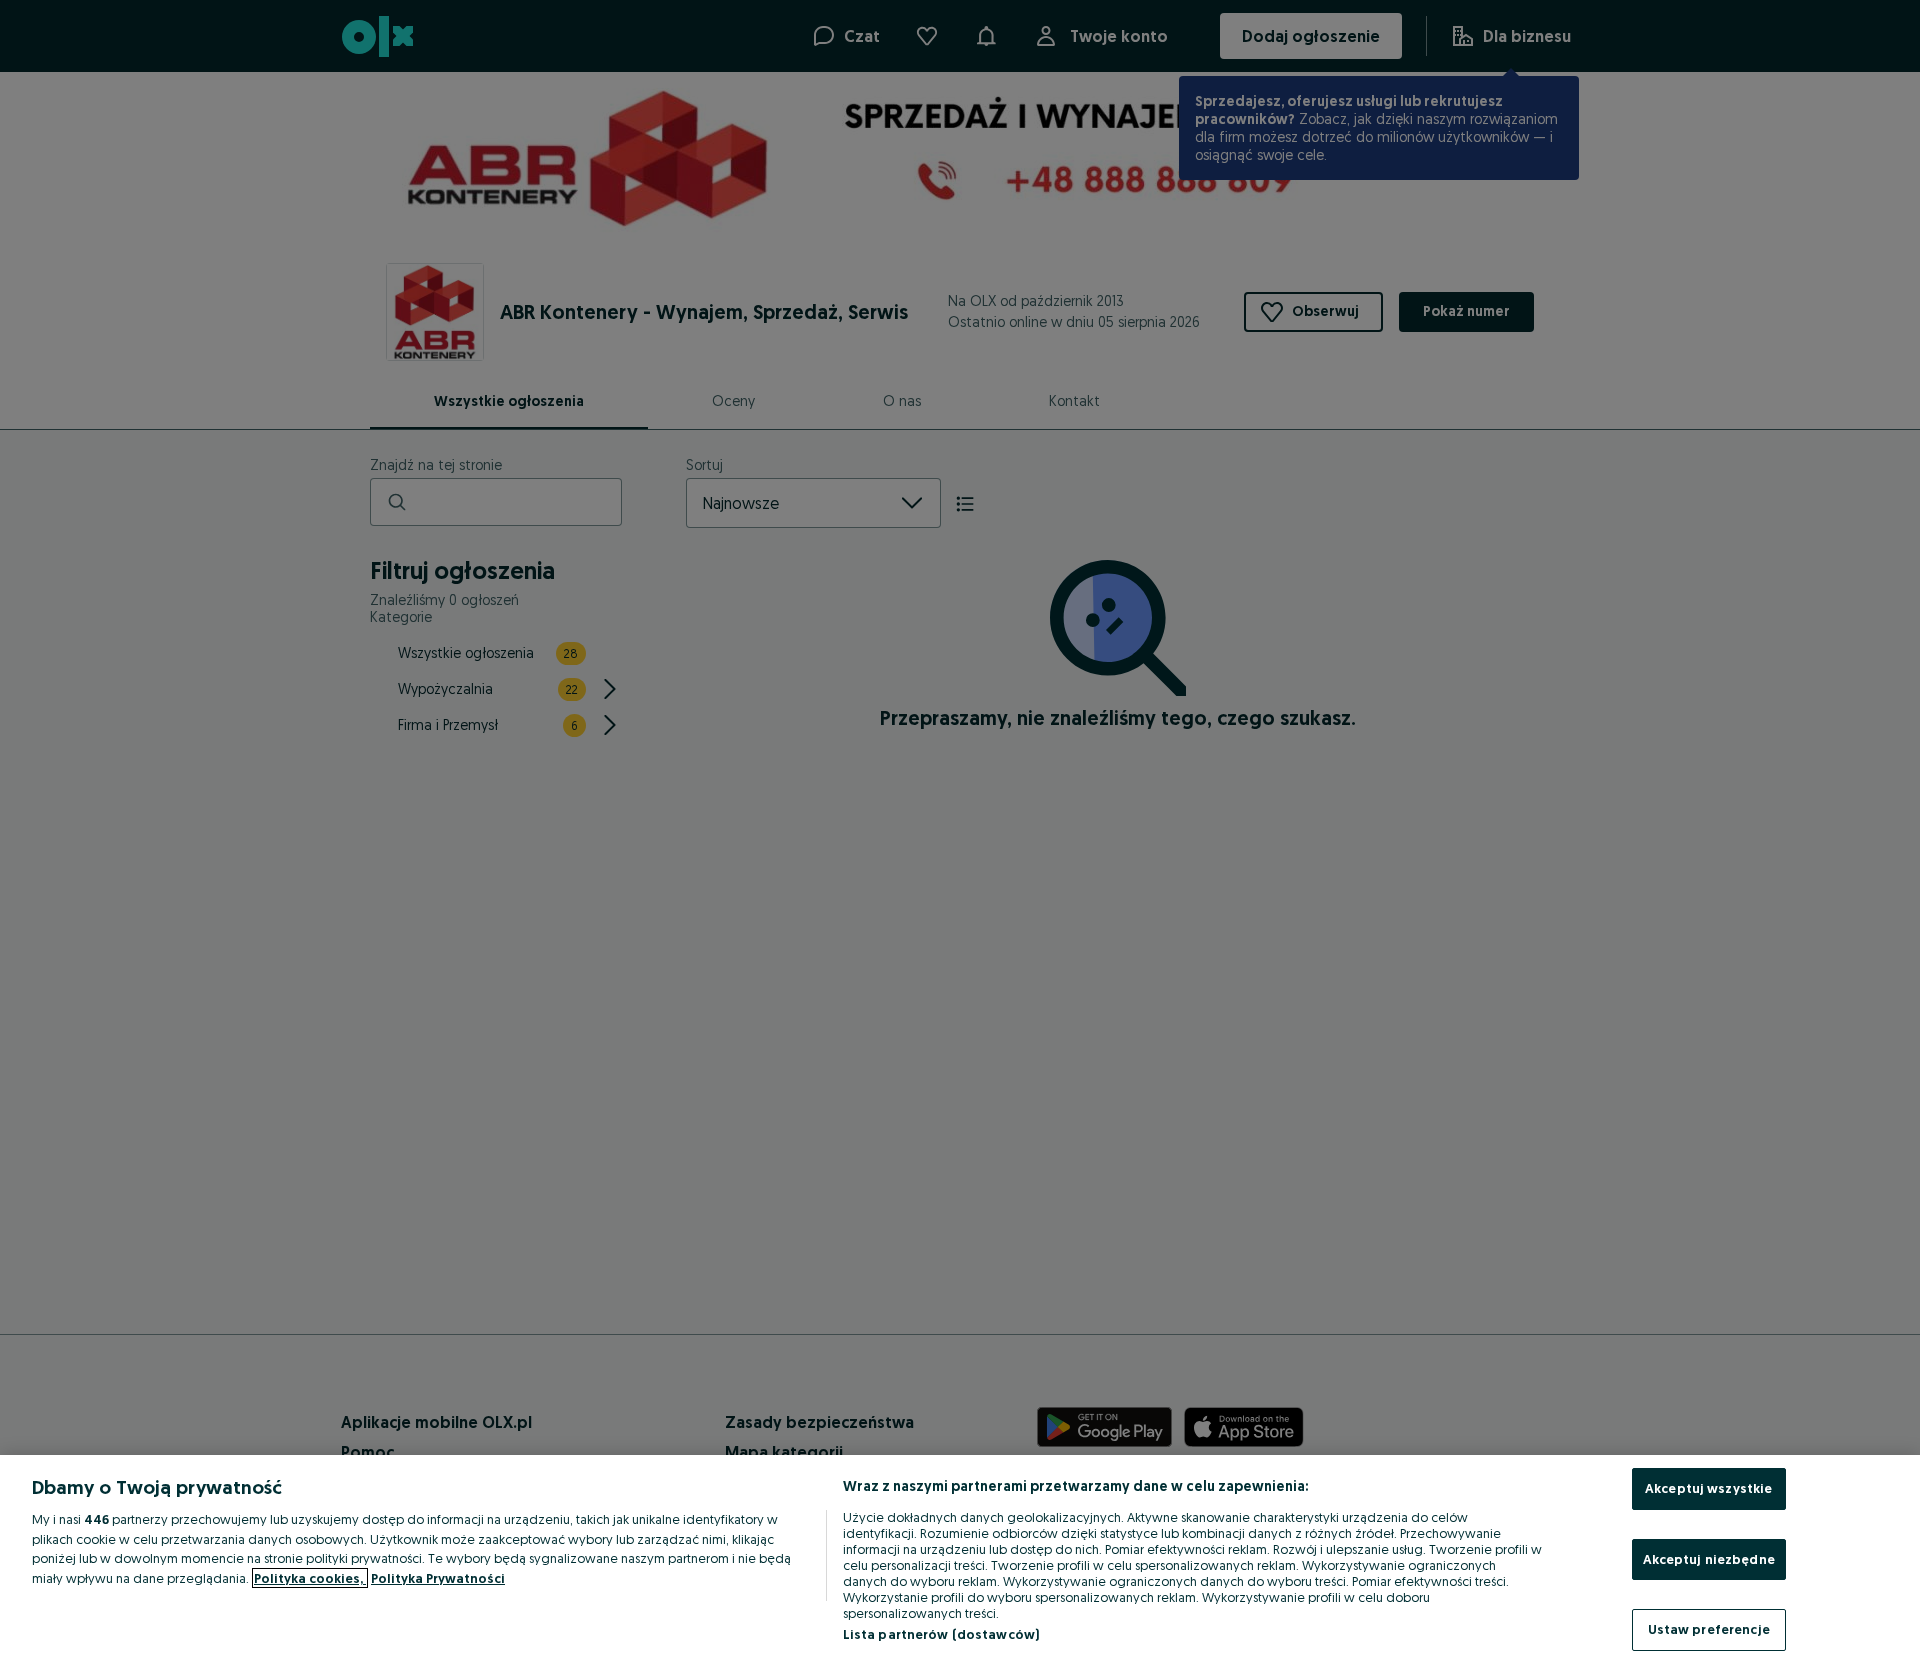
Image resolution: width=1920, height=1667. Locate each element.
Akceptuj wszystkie (1708, 1488)
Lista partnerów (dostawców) (941, 1634)
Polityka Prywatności (438, 1578)
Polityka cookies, (310, 1578)
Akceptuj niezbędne (1709, 1559)
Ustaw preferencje (1709, 1629)
